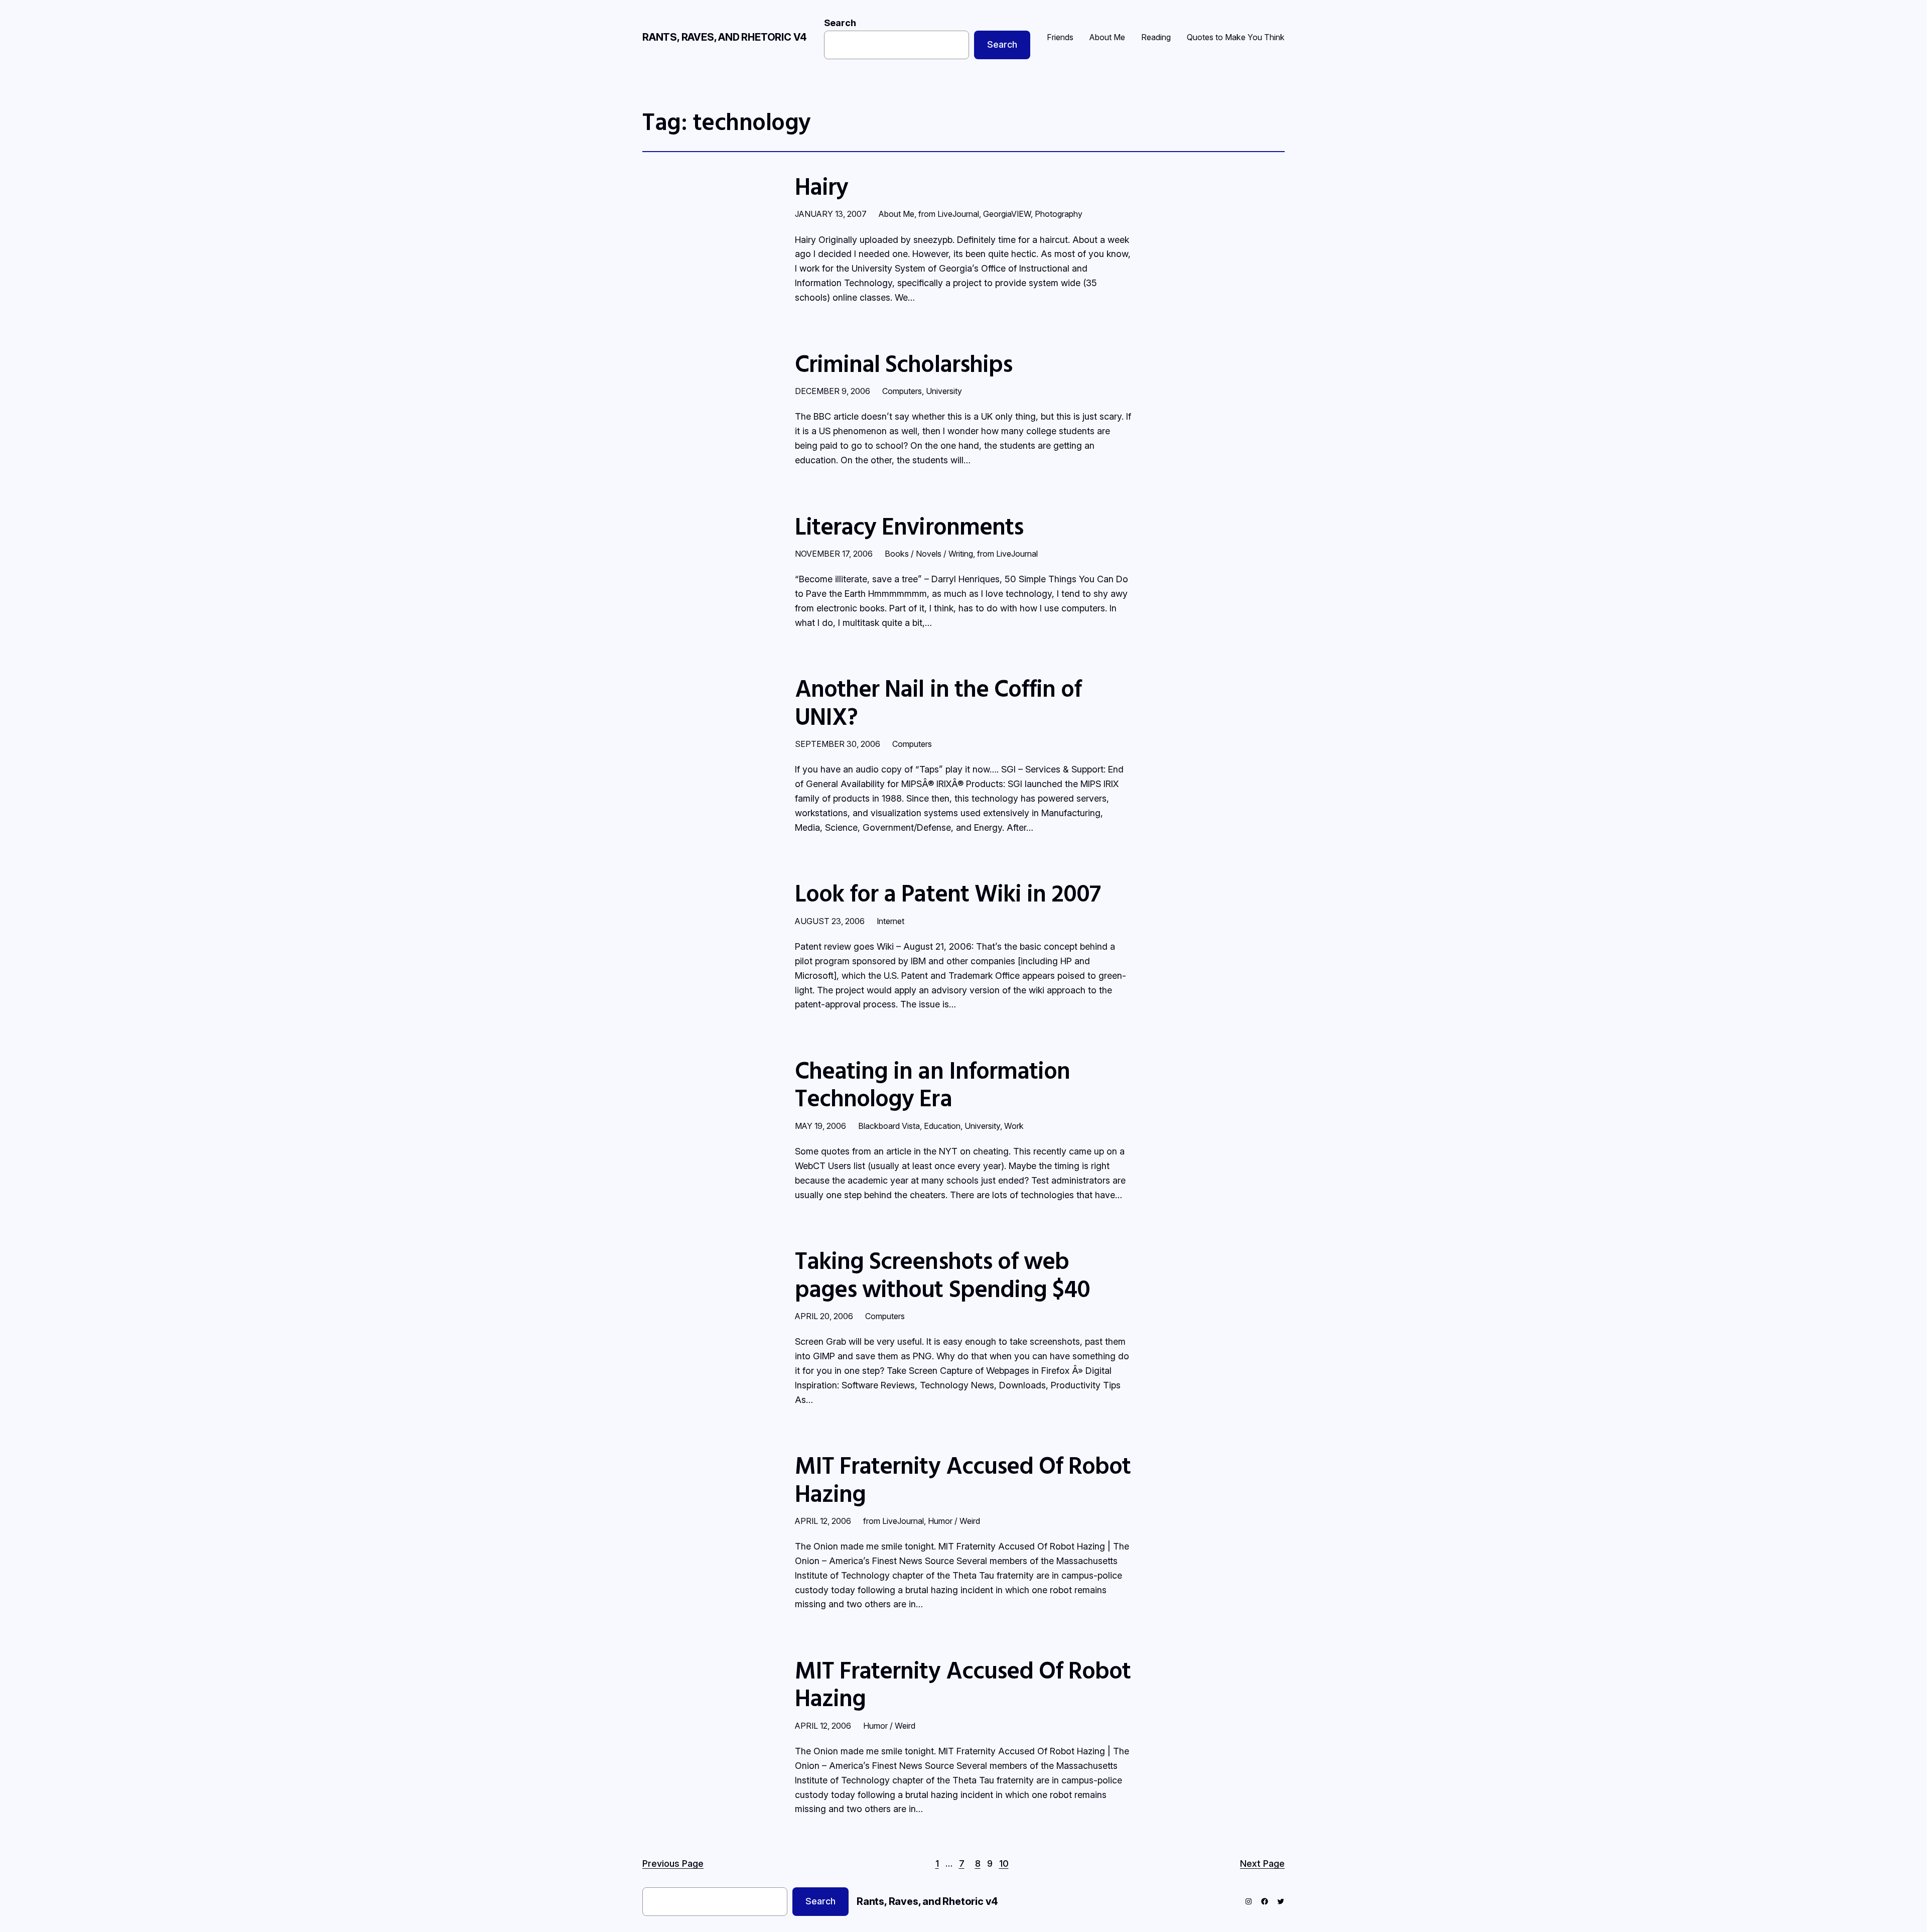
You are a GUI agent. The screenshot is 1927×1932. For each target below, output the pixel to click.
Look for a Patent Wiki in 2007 (948, 893)
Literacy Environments (909, 526)
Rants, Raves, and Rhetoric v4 (725, 37)
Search (840, 23)
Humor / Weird (954, 1521)
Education (942, 1126)
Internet (890, 921)
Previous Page (673, 1863)
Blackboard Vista (889, 1126)
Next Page (1262, 1863)
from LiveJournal (949, 214)
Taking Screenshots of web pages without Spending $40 (942, 1274)
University (944, 391)
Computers (902, 391)
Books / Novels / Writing (929, 554)
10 (1004, 1863)
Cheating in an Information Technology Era (932, 1084)
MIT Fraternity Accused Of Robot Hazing (963, 1479)
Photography (1059, 214)
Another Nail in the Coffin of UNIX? (938, 702)
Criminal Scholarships (904, 363)
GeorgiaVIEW (1007, 214)
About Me (897, 214)
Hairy (821, 186)
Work (1014, 1126)
